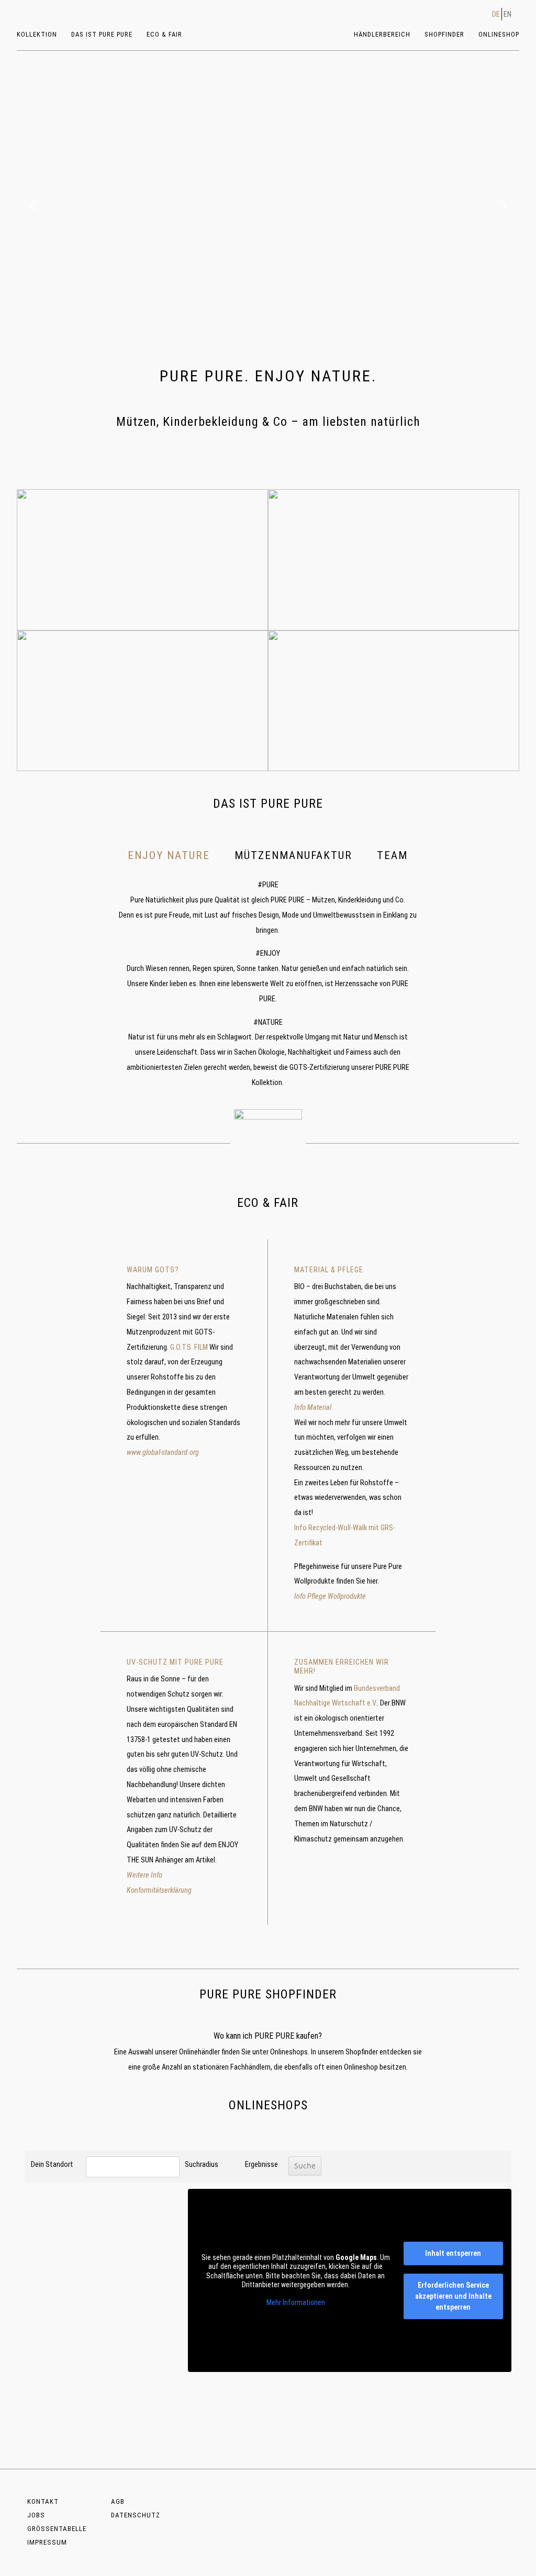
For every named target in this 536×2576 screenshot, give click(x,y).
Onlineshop (499, 34)
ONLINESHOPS (268, 2105)
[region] (268, 206)
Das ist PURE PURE (102, 34)
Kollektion (37, 34)
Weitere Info (144, 1875)
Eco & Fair (164, 34)
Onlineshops (289, 2052)
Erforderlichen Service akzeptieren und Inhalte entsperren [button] (453, 2296)
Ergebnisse (261, 2165)
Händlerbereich (382, 34)
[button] (33, 206)
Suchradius (202, 2165)
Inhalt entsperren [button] (453, 2253)
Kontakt (43, 2501)
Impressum (47, 2542)
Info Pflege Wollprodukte (330, 1596)
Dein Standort (52, 2165)
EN (507, 14)
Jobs (36, 2515)
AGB (118, 2501)
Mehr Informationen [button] (296, 2302)
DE (496, 14)
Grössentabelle (57, 2529)
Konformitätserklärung (159, 1890)
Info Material (313, 1408)
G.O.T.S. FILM (189, 1347)
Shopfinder (444, 34)
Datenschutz (136, 2515)
